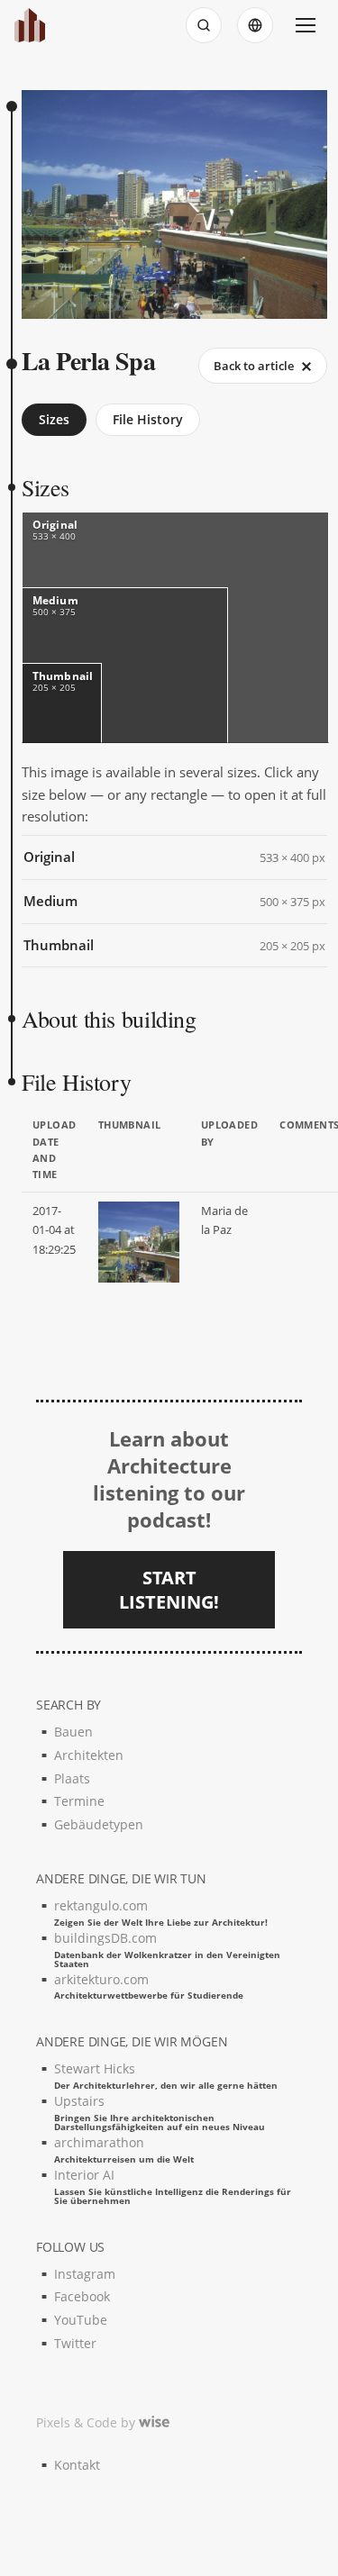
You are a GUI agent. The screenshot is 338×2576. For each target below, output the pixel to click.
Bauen (73, 1732)
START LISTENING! (169, 1590)
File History (148, 419)
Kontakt (77, 2465)
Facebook (82, 2296)
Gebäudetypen (99, 1824)
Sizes (54, 419)
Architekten (89, 1755)
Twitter (75, 2343)
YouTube (81, 2320)
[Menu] (306, 25)
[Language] (255, 25)
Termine (79, 1801)
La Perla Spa (88, 361)
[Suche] (204, 25)
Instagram (85, 2274)
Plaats (72, 1778)
